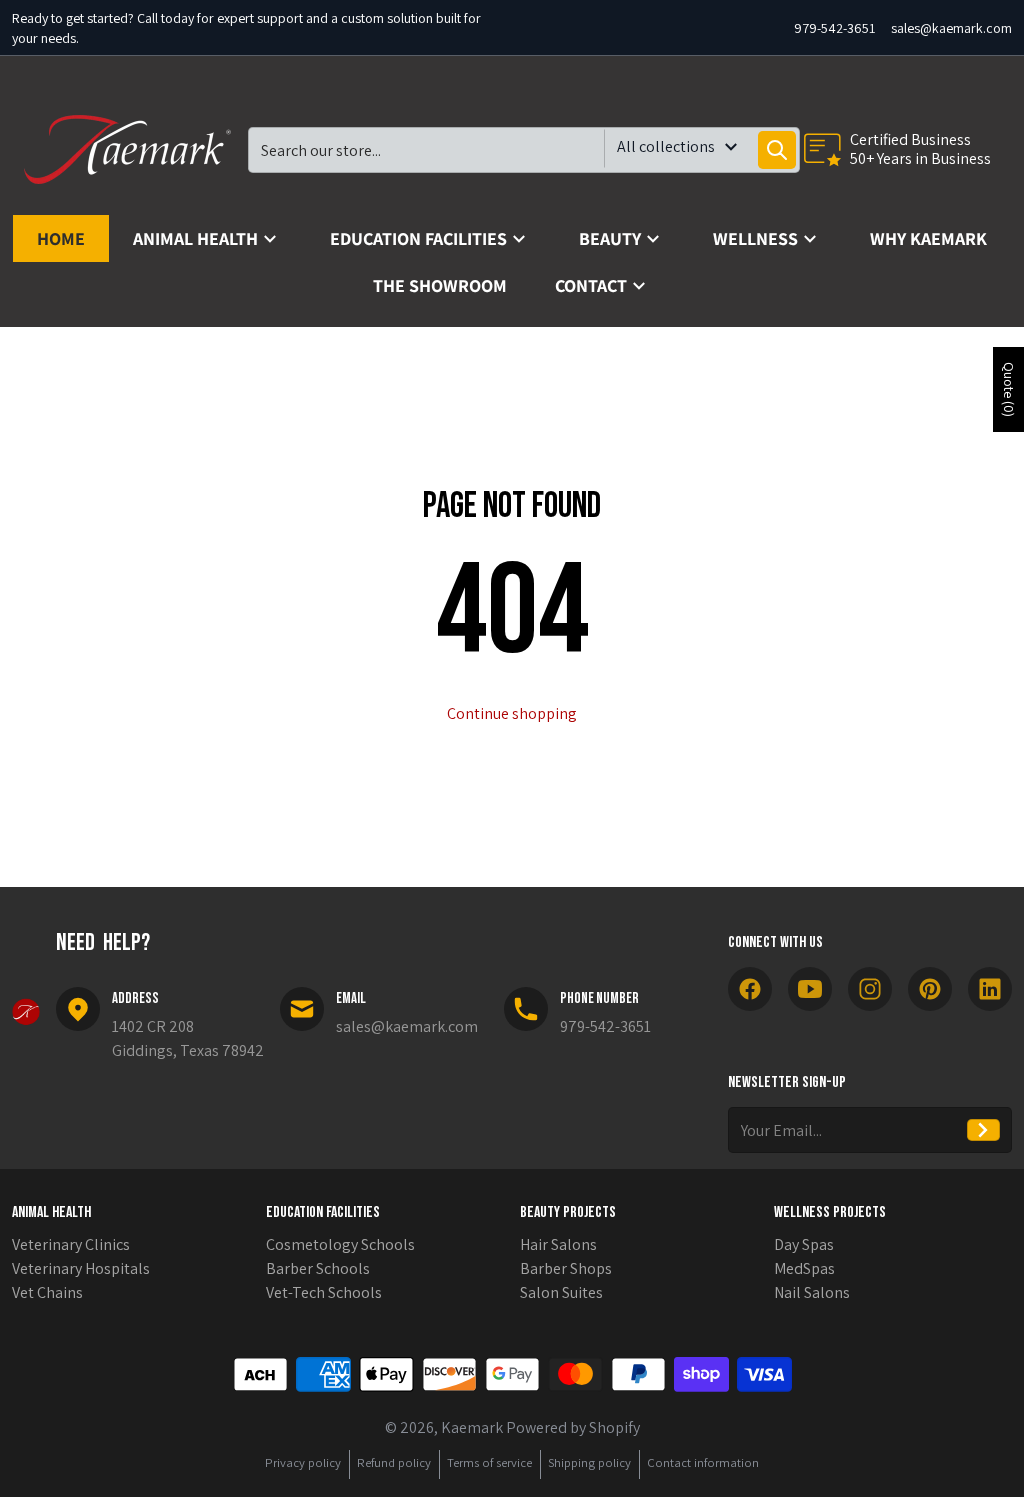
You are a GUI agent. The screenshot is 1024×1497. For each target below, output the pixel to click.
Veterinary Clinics (71, 1244)
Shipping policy (589, 1462)
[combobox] (524, 150)
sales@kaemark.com (951, 28)
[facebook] (750, 989)
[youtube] (810, 989)
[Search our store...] (777, 150)
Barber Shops (566, 1268)
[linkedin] (990, 989)
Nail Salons (812, 1292)
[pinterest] (930, 989)
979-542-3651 (834, 28)
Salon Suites (561, 1292)
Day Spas (804, 1244)
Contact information (703, 1462)
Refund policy (394, 1462)
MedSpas (804, 1268)
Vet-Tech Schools (324, 1292)
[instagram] (870, 989)
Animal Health (51, 1212)
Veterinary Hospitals (81, 1268)
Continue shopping (512, 713)
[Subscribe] (983, 1130)
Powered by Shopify (573, 1427)
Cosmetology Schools (340, 1244)
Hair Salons (558, 1244)
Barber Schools (318, 1268)
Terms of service (489, 1462)
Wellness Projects (830, 1212)
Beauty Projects (568, 1212)
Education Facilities (323, 1212)
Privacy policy (303, 1462)
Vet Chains (47, 1292)
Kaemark (472, 1427)
